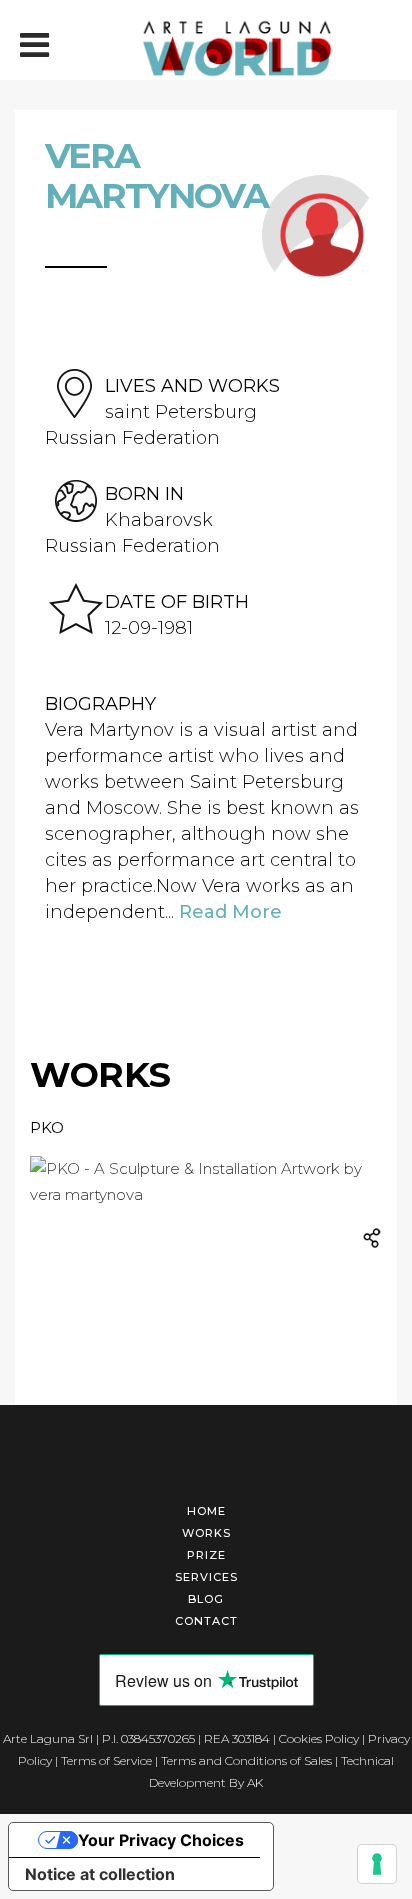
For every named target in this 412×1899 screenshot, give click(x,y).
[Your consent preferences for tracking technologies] (377, 1864)
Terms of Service (106, 1760)
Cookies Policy (319, 1738)
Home (206, 1511)
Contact (206, 1621)
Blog (206, 1599)
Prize (206, 1555)
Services (206, 1577)
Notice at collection (100, 1874)
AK (255, 1782)
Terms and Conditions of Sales (246, 1760)
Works (206, 1533)
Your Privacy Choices (161, 1840)
